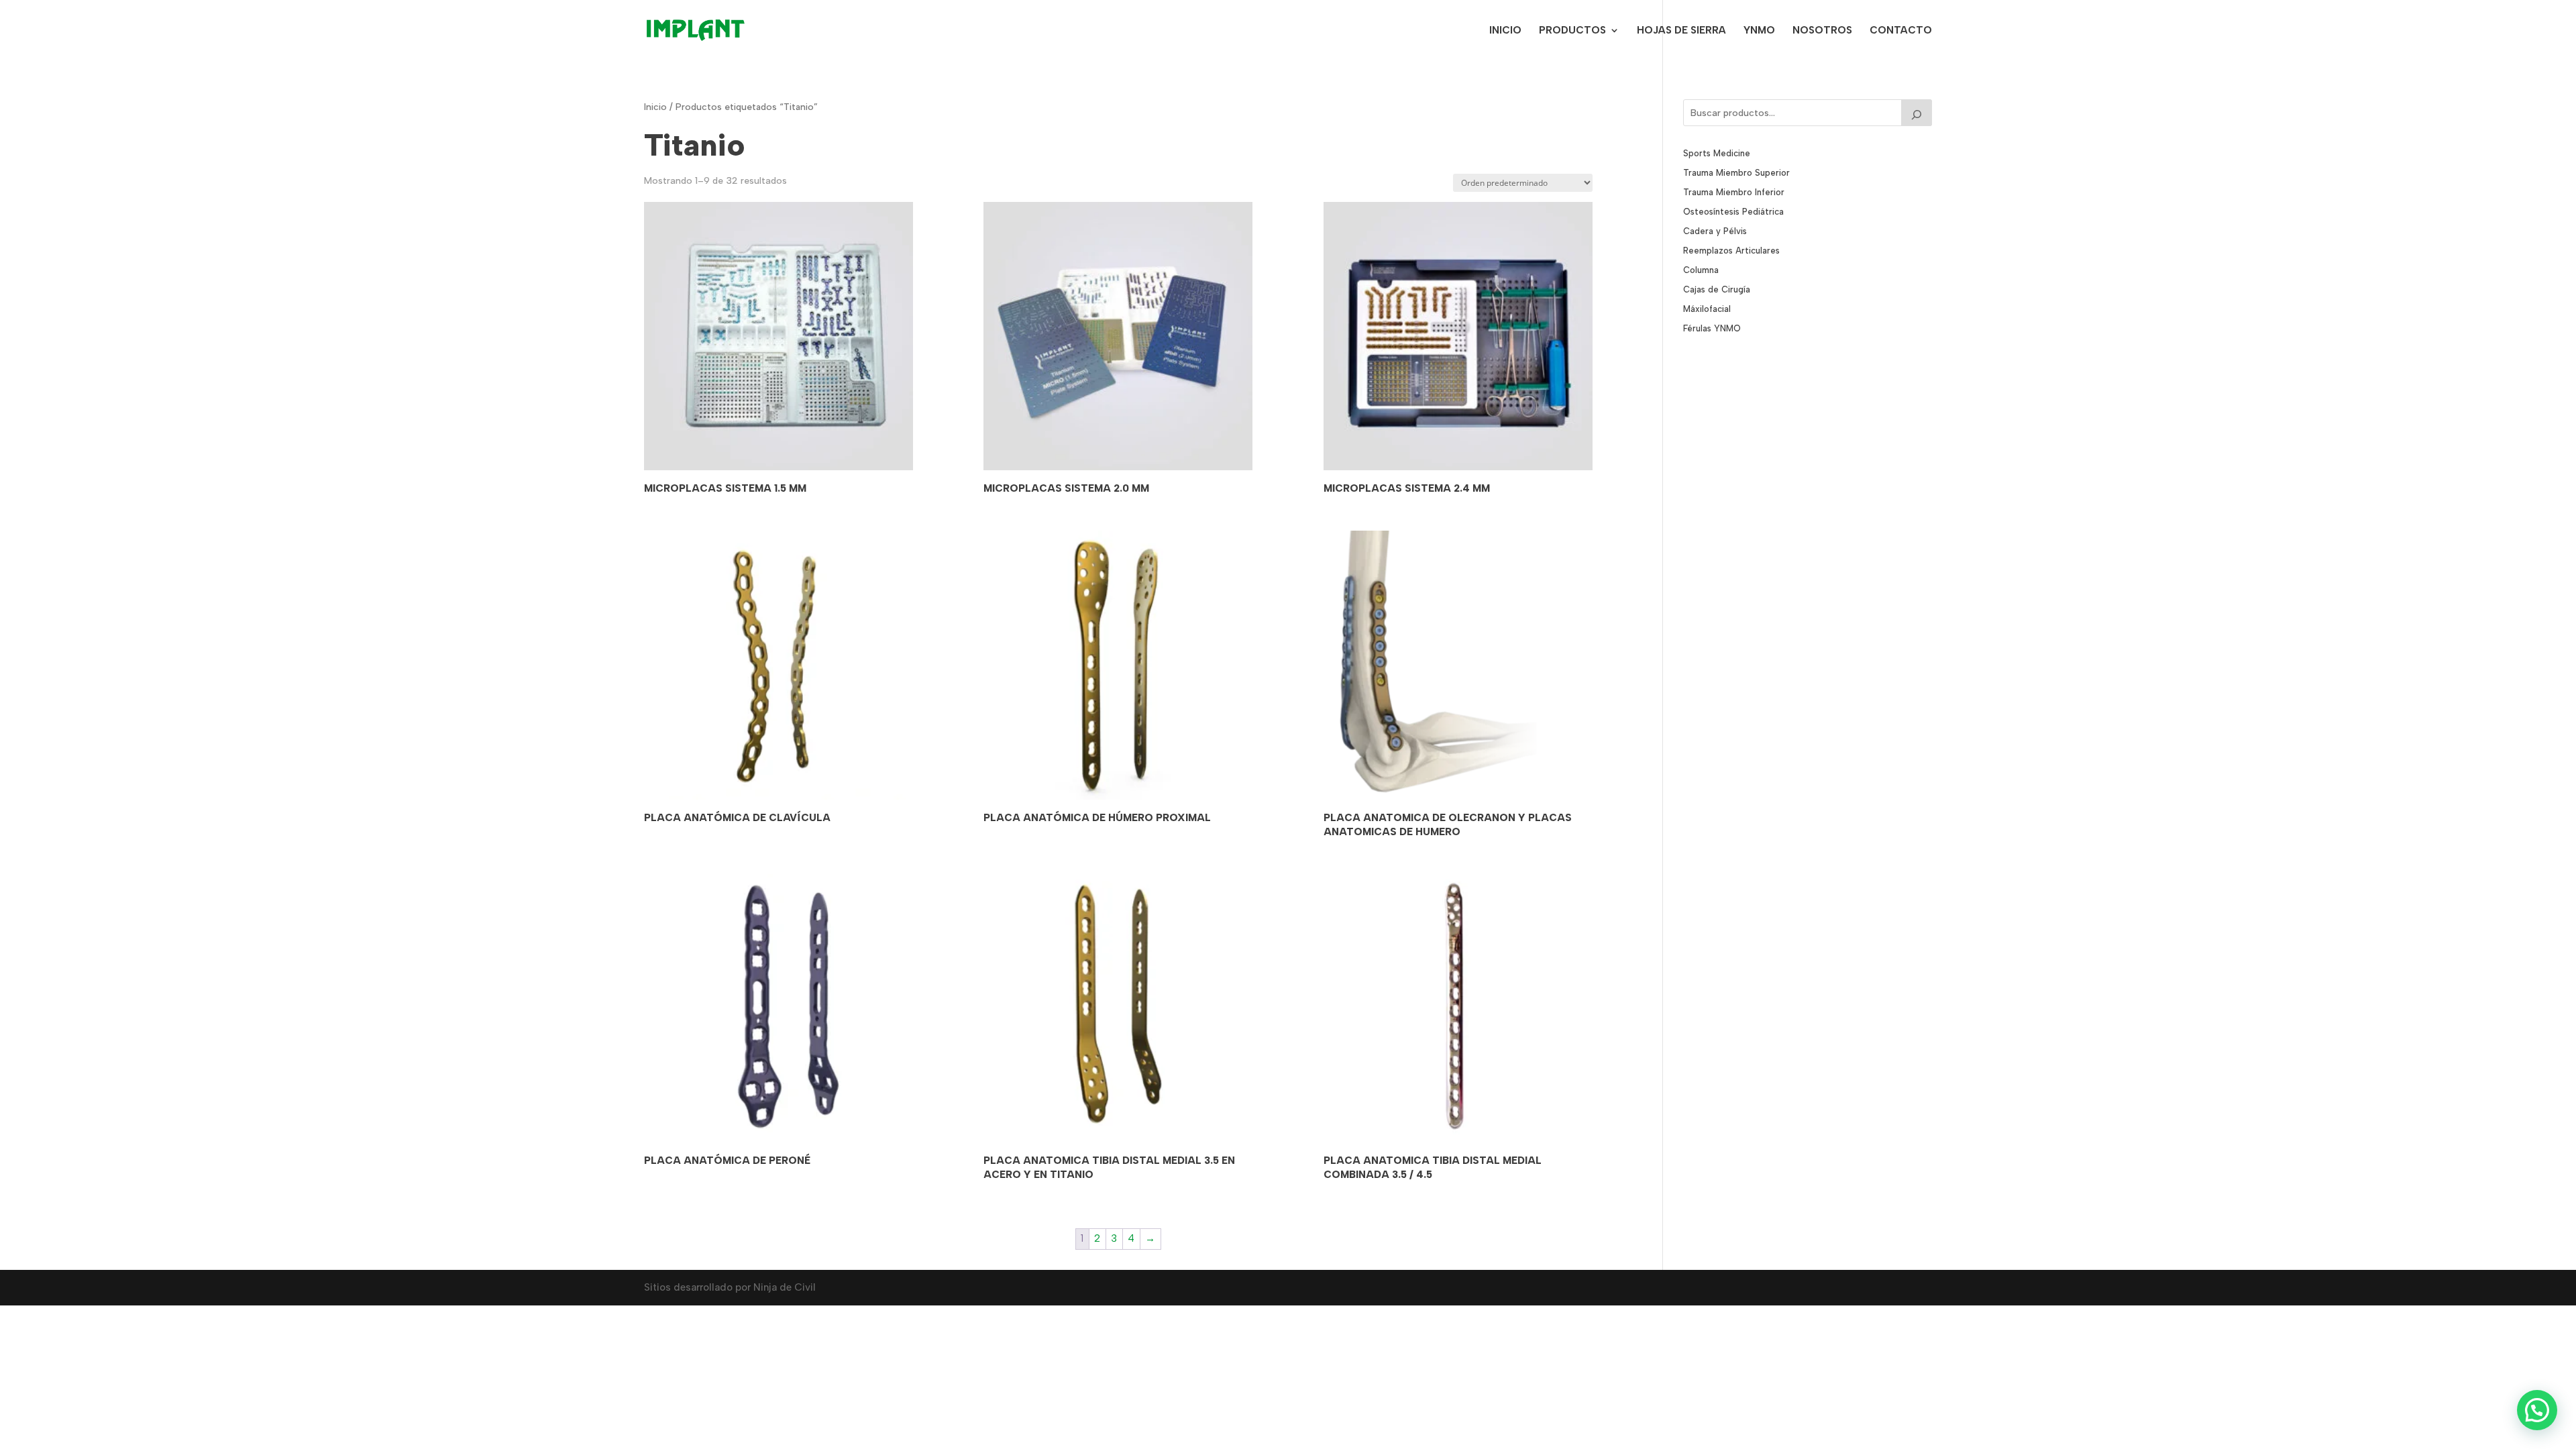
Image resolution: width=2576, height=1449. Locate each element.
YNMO (1759, 31)
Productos (1572, 31)
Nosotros (1822, 31)
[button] (2537, 1410)
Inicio (1505, 31)
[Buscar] (1917, 113)
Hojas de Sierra (1681, 31)
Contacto (1901, 31)
